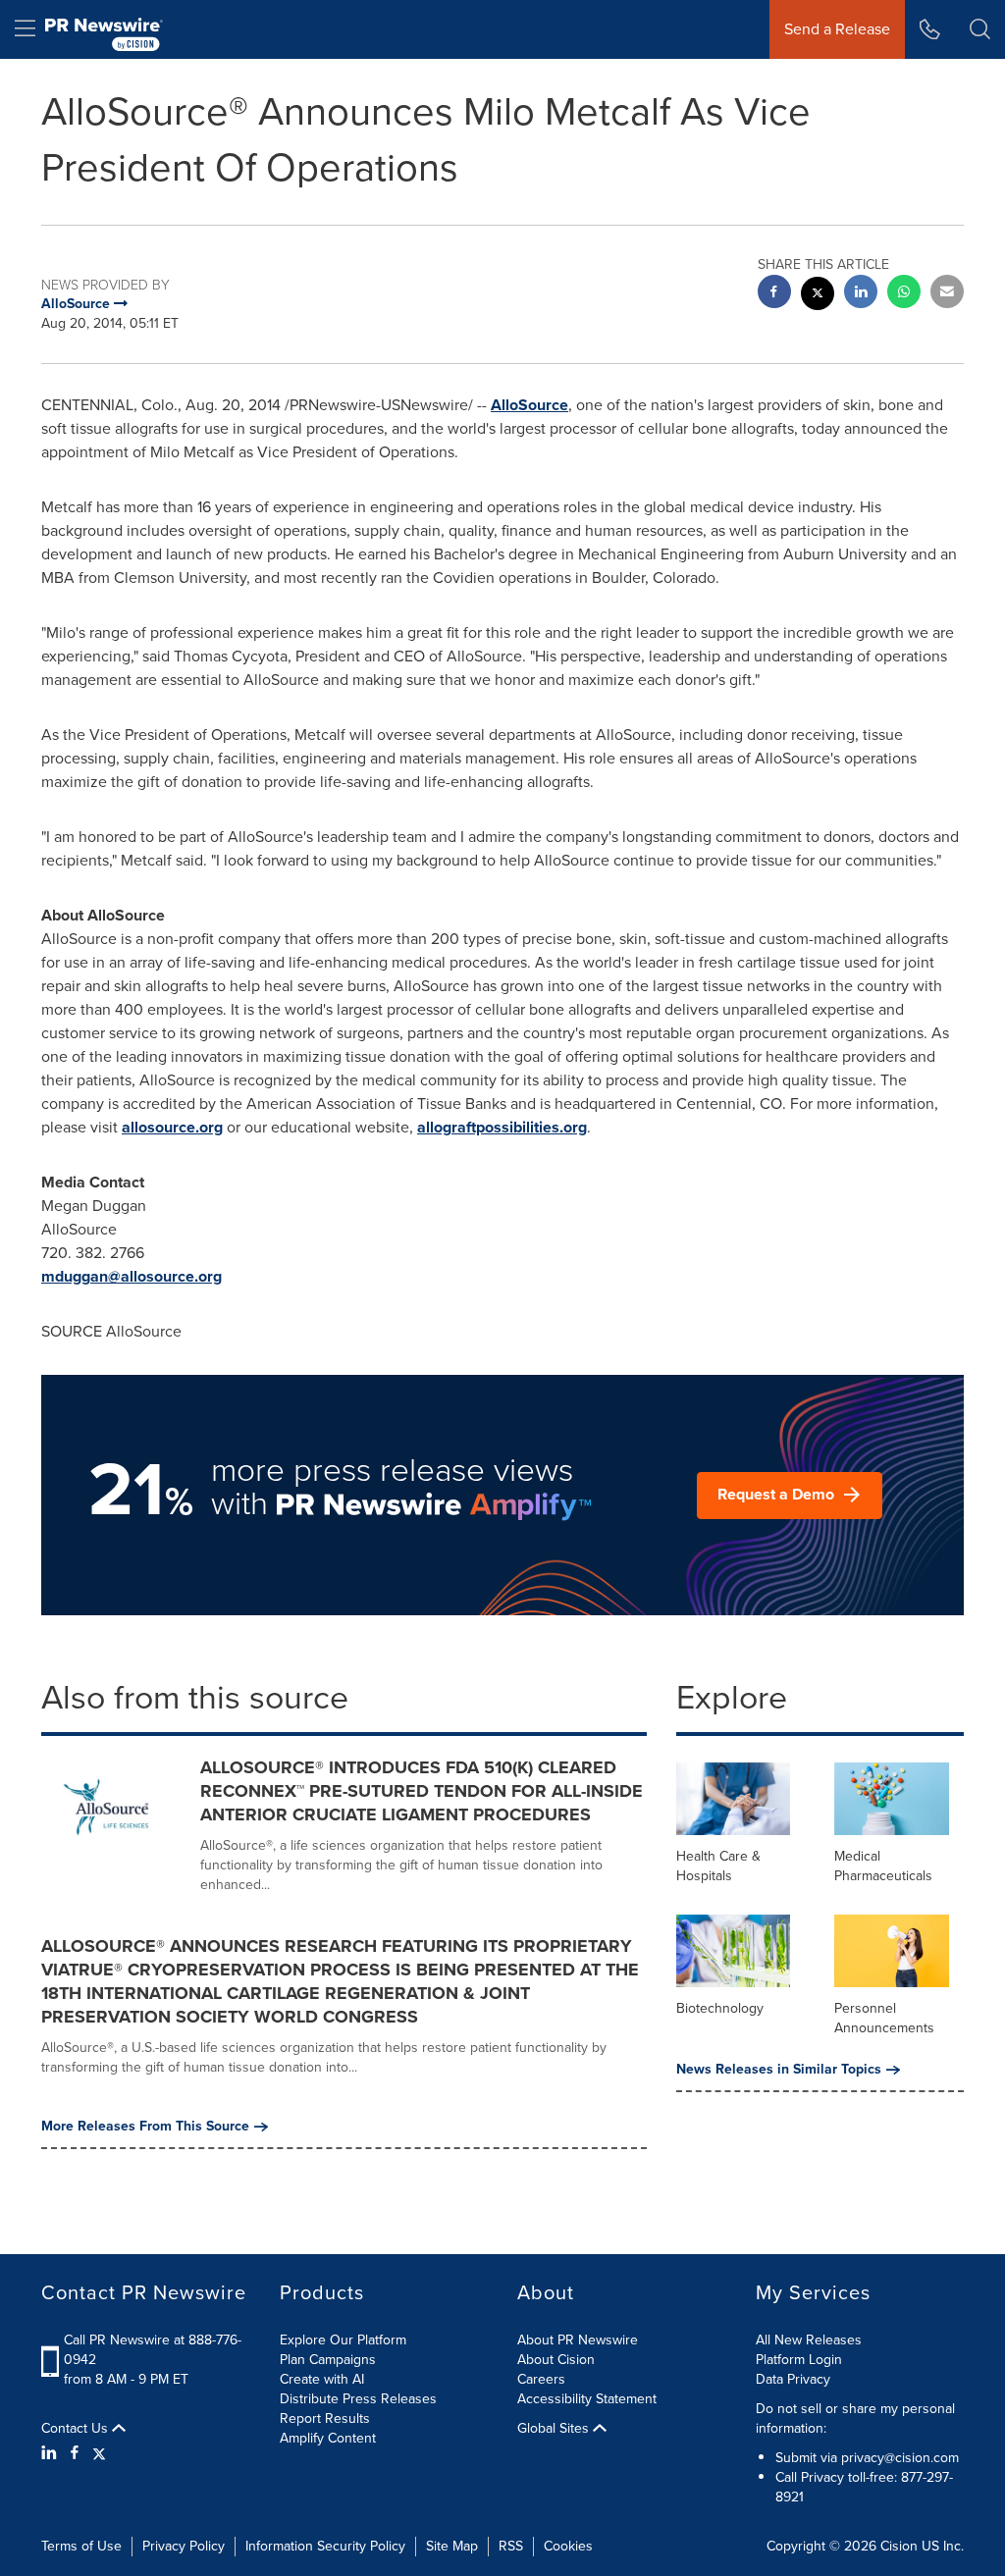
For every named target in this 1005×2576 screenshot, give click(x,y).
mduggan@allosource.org (132, 1276)
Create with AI (322, 2379)
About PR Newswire (578, 2340)
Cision (899, 2546)
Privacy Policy (184, 2546)
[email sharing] (947, 294)
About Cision (556, 2360)
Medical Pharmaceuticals (883, 1866)
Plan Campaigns (328, 2360)
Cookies (568, 2546)
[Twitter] (99, 2453)
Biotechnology (720, 2008)
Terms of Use (81, 2546)
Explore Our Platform (343, 2340)
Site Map (452, 2546)
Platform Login (799, 2360)
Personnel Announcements (884, 2018)
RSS (511, 2546)
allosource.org (172, 1127)
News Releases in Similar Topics (779, 2070)
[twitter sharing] (818, 296)
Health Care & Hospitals (718, 1866)
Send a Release (837, 29)
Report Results (325, 2418)
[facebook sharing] (774, 294)
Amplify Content (328, 2438)
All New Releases (809, 2340)
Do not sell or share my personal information (855, 2418)
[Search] (980, 29)
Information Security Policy (325, 2546)
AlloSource (529, 405)
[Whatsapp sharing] (904, 294)
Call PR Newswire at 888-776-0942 (153, 2350)
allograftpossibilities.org (502, 1127)
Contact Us (77, 2429)
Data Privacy (793, 2379)
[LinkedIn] (52, 2453)
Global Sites (555, 2429)
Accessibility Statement (587, 2399)
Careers (541, 2379)
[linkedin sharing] (861, 294)
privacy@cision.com (900, 2458)
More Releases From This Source (145, 2127)
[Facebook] (75, 2453)
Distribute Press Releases (358, 2399)
